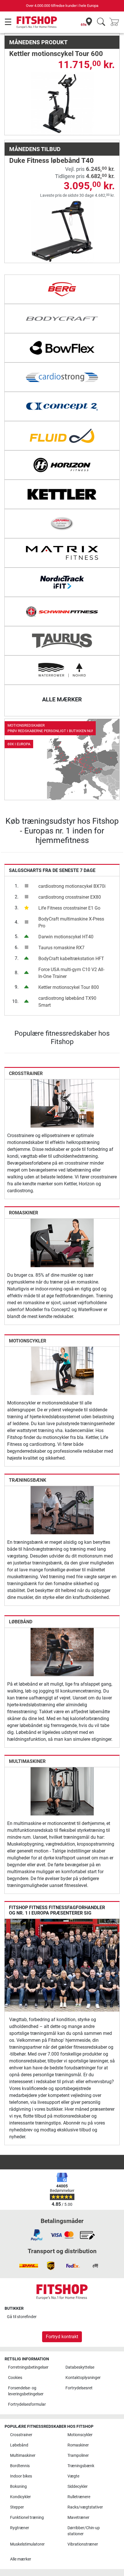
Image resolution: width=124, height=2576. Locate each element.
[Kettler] (62, 494)
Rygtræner (20, 2528)
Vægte (73, 2476)
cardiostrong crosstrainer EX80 (70, 897)
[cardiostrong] (62, 377)
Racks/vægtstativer (85, 2507)
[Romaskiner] (62, 1243)
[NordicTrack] (62, 582)
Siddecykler (78, 2487)
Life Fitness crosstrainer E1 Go (69, 908)
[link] (62, 759)
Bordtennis (20, 2466)
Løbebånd (21, 1622)
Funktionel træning (27, 2518)
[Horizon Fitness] (62, 465)
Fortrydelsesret (79, 2388)
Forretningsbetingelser (28, 2367)
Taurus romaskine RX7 (61, 948)
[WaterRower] (62, 670)
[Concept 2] (62, 406)
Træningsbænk (28, 1480)
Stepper (17, 2507)
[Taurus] (62, 641)
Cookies (15, 2378)
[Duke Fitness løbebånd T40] (62, 231)
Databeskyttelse (80, 2367)
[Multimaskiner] (62, 1791)
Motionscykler (28, 1341)
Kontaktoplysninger (83, 2378)
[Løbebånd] (62, 1652)
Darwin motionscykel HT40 (66, 937)
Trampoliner (78, 2456)
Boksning (18, 2487)
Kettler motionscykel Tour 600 (56, 54)
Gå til (22, 2317)
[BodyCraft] (62, 319)
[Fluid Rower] (62, 436)
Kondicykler (20, 2497)
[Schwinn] (62, 611)
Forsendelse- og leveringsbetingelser (26, 2391)
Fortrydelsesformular (27, 2404)
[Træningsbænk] (62, 1510)
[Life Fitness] (62, 524)
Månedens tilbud (35, 149)
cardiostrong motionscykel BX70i (72, 886)
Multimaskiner (27, 1761)
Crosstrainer (26, 1073)
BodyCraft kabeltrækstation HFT (71, 959)
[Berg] (62, 289)
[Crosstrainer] (62, 1103)
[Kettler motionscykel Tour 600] (62, 103)
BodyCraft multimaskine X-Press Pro (71, 922)
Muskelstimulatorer (27, 2544)
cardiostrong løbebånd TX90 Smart (67, 1002)
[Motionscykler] (62, 1370)
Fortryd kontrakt (62, 2337)
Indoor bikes (21, 2476)
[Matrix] (62, 553)
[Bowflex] (62, 348)
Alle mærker (21, 2559)
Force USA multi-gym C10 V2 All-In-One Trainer (71, 973)
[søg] (101, 22)
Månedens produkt (38, 42)
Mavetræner (78, 2518)
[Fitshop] (37, 22)
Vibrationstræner (83, 2544)
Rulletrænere (79, 2497)
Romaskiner (24, 1213)
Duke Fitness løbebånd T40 (51, 161)
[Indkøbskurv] (116, 22)
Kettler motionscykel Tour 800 (69, 987)
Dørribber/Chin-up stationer (84, 2531)
